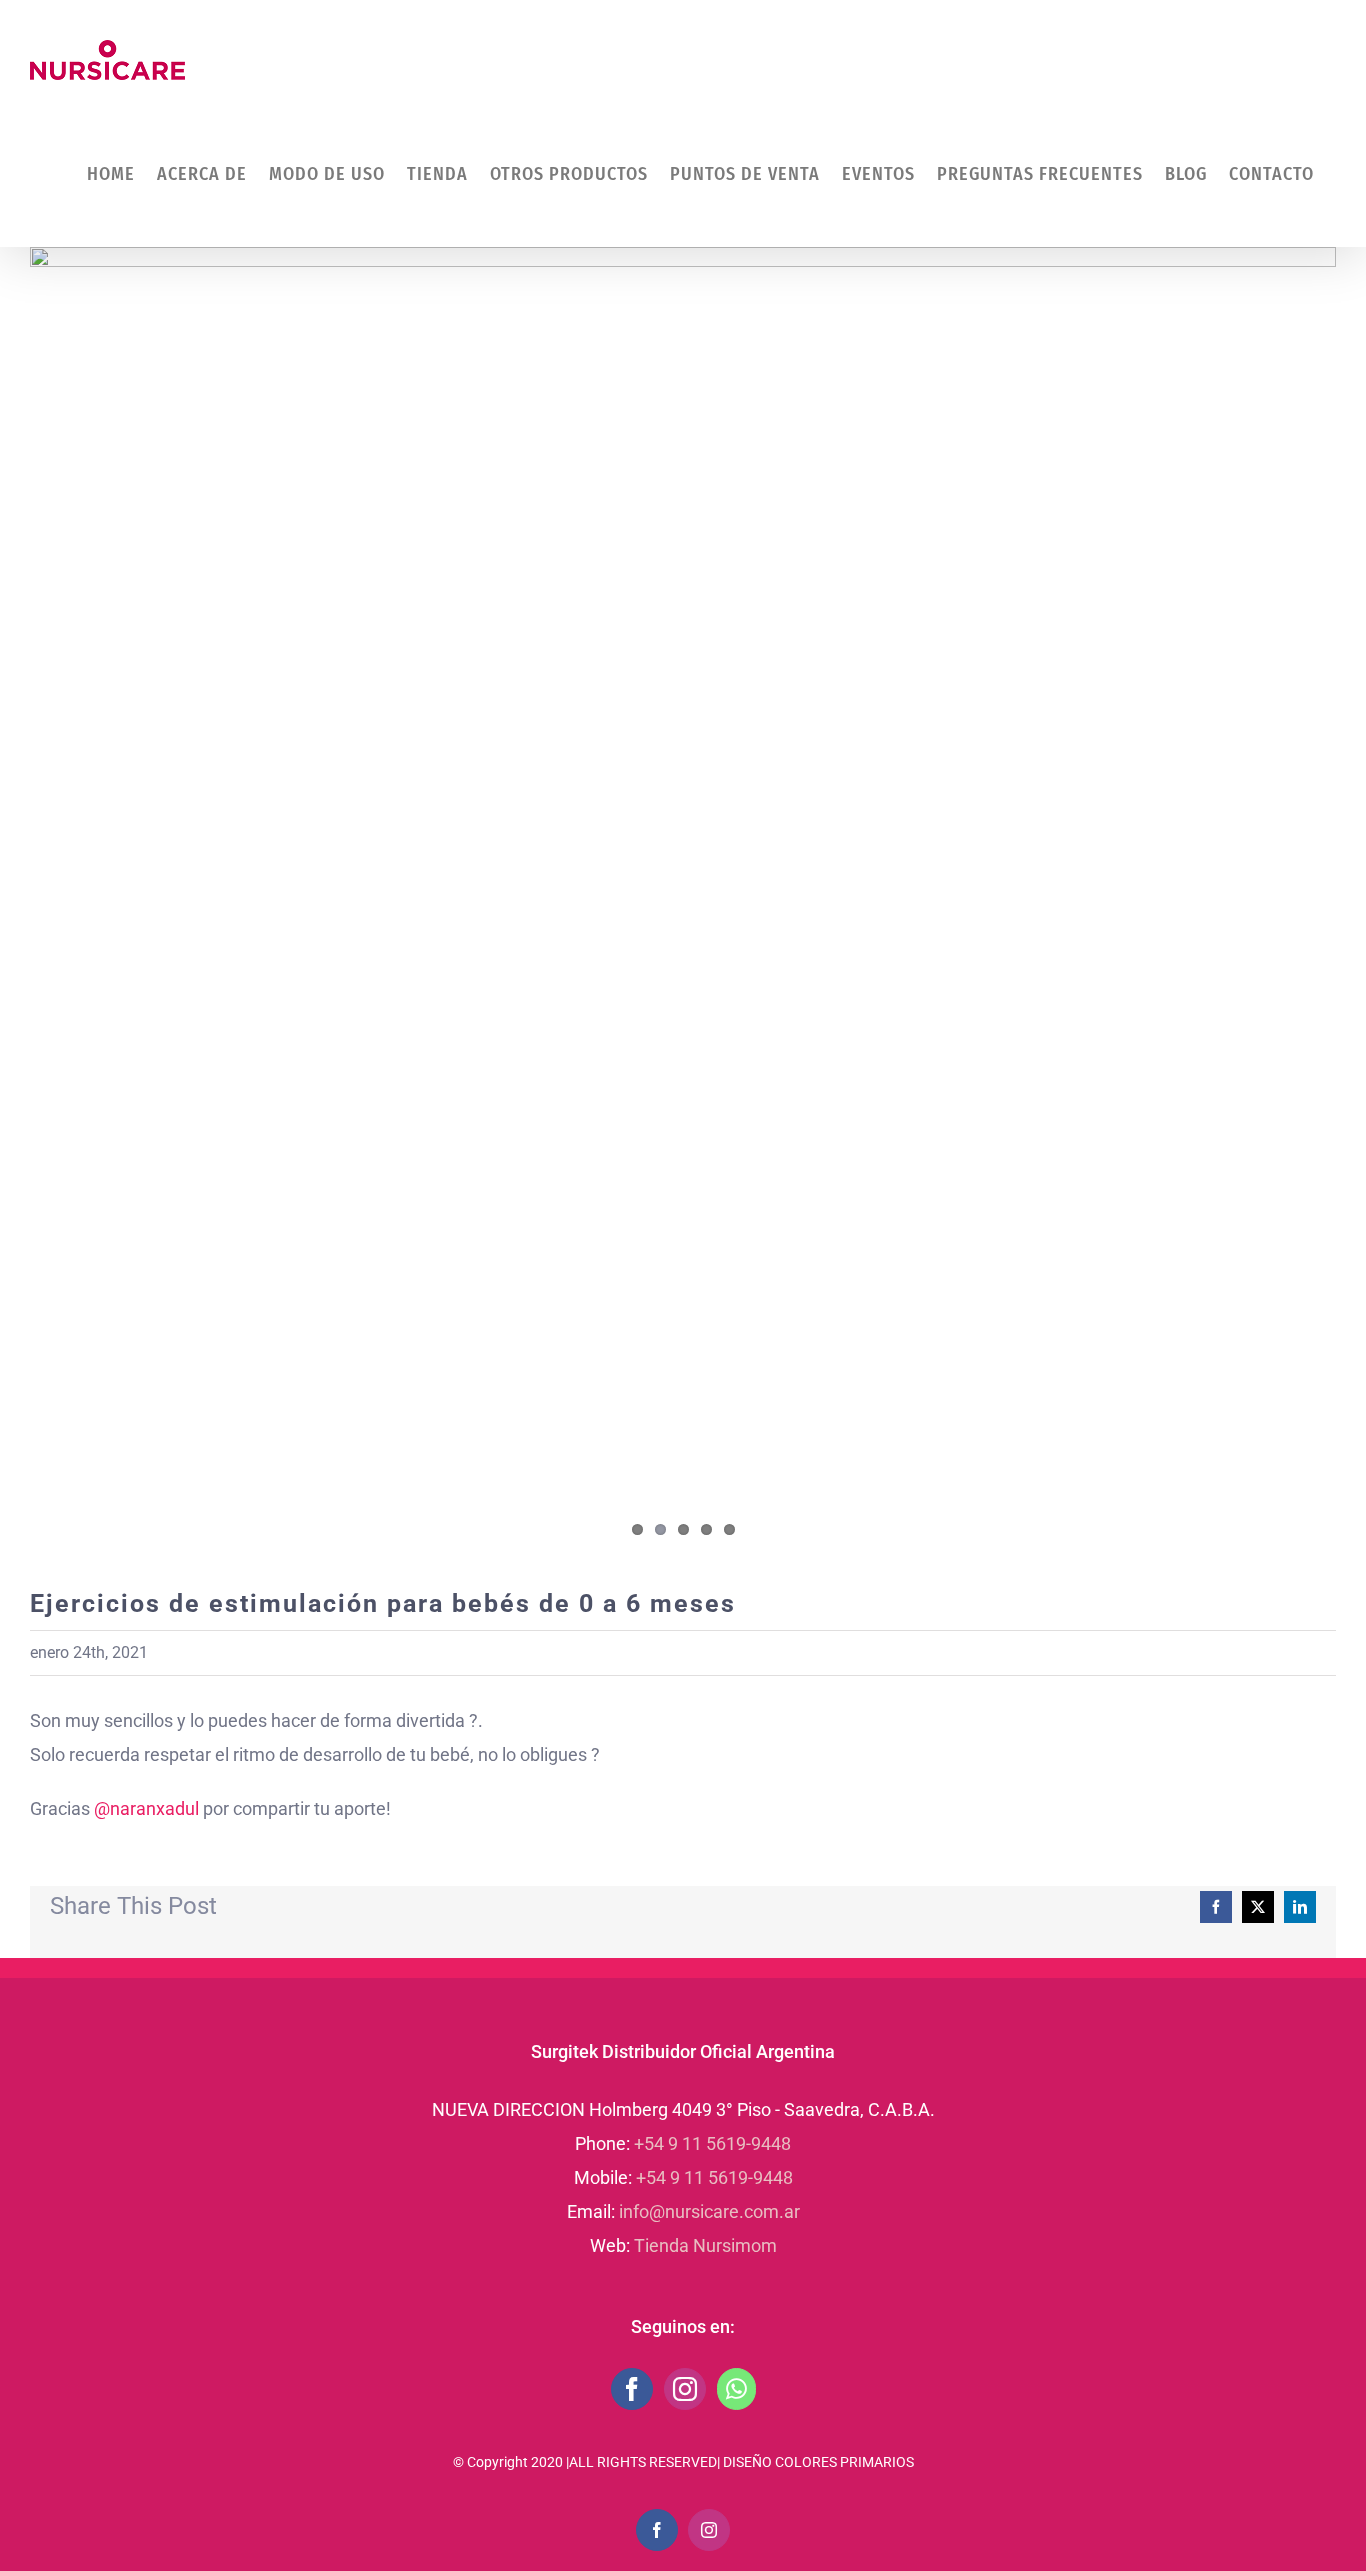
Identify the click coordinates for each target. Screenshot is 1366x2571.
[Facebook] (632, 2389)
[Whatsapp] (736, 2389)
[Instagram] (685, 2389)
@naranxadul (146, 1808)
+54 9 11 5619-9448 (712, 2143)
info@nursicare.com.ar (709, 2211)
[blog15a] (683, 902)
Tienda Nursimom (705, 2245)
